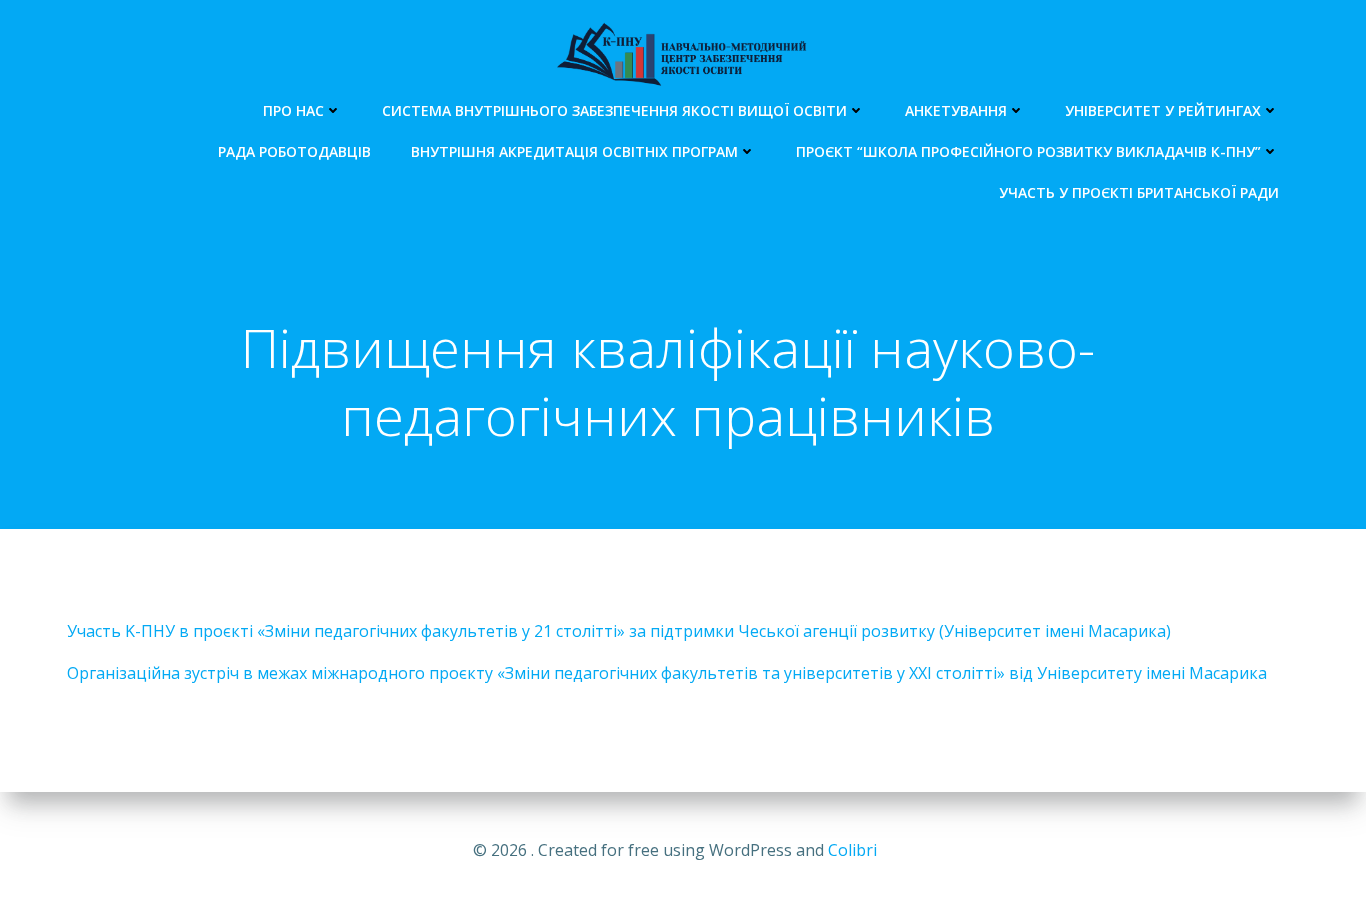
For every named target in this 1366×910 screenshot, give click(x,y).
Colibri (852, 850)
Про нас (293, 110)
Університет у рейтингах (1163, 110)
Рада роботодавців (294, 151)
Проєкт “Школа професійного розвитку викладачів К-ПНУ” (1028, 151)
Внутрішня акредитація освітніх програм (574, 151)
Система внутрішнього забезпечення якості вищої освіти (614, 110)
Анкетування (956, 110)
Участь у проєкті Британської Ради (1139, 192)
